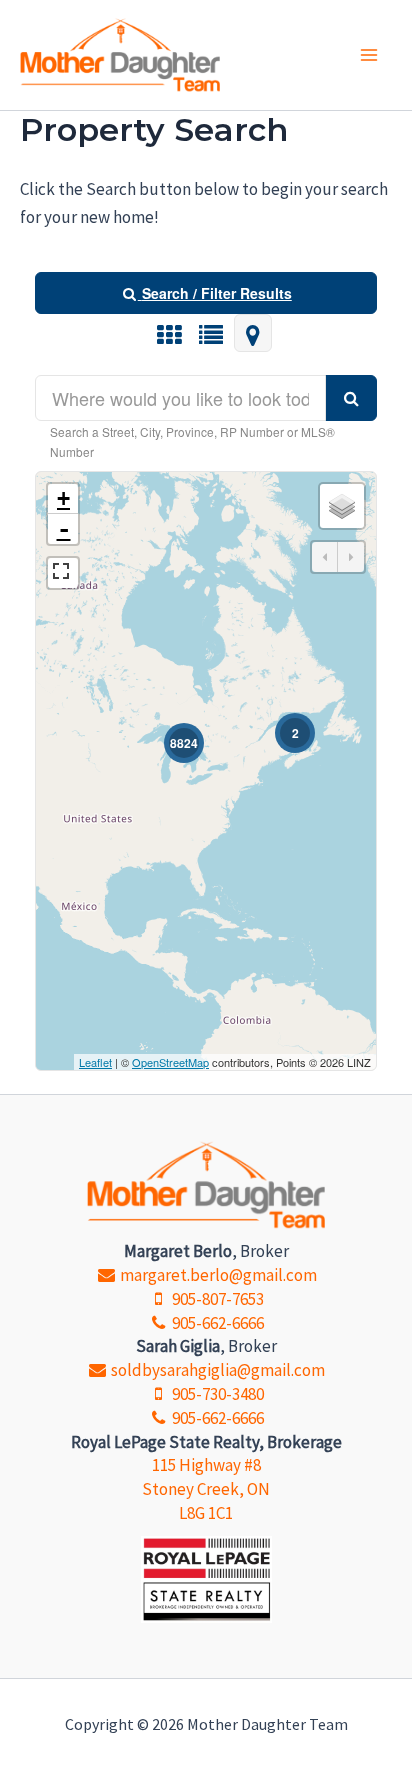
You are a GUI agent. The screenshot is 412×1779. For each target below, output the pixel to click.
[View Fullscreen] (63, 573)
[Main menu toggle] (370, 55)
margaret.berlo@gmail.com (216, 1275)
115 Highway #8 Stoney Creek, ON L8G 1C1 (206, 1489)
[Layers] (342, 506)
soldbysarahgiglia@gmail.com (216, 1370)
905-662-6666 (216, 1323)
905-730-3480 (216, 1394)
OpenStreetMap (170, 1062)
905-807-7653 (216, 1299)
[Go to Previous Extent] (325, 557)
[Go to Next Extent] (351, 557)
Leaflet (95, 1062)
